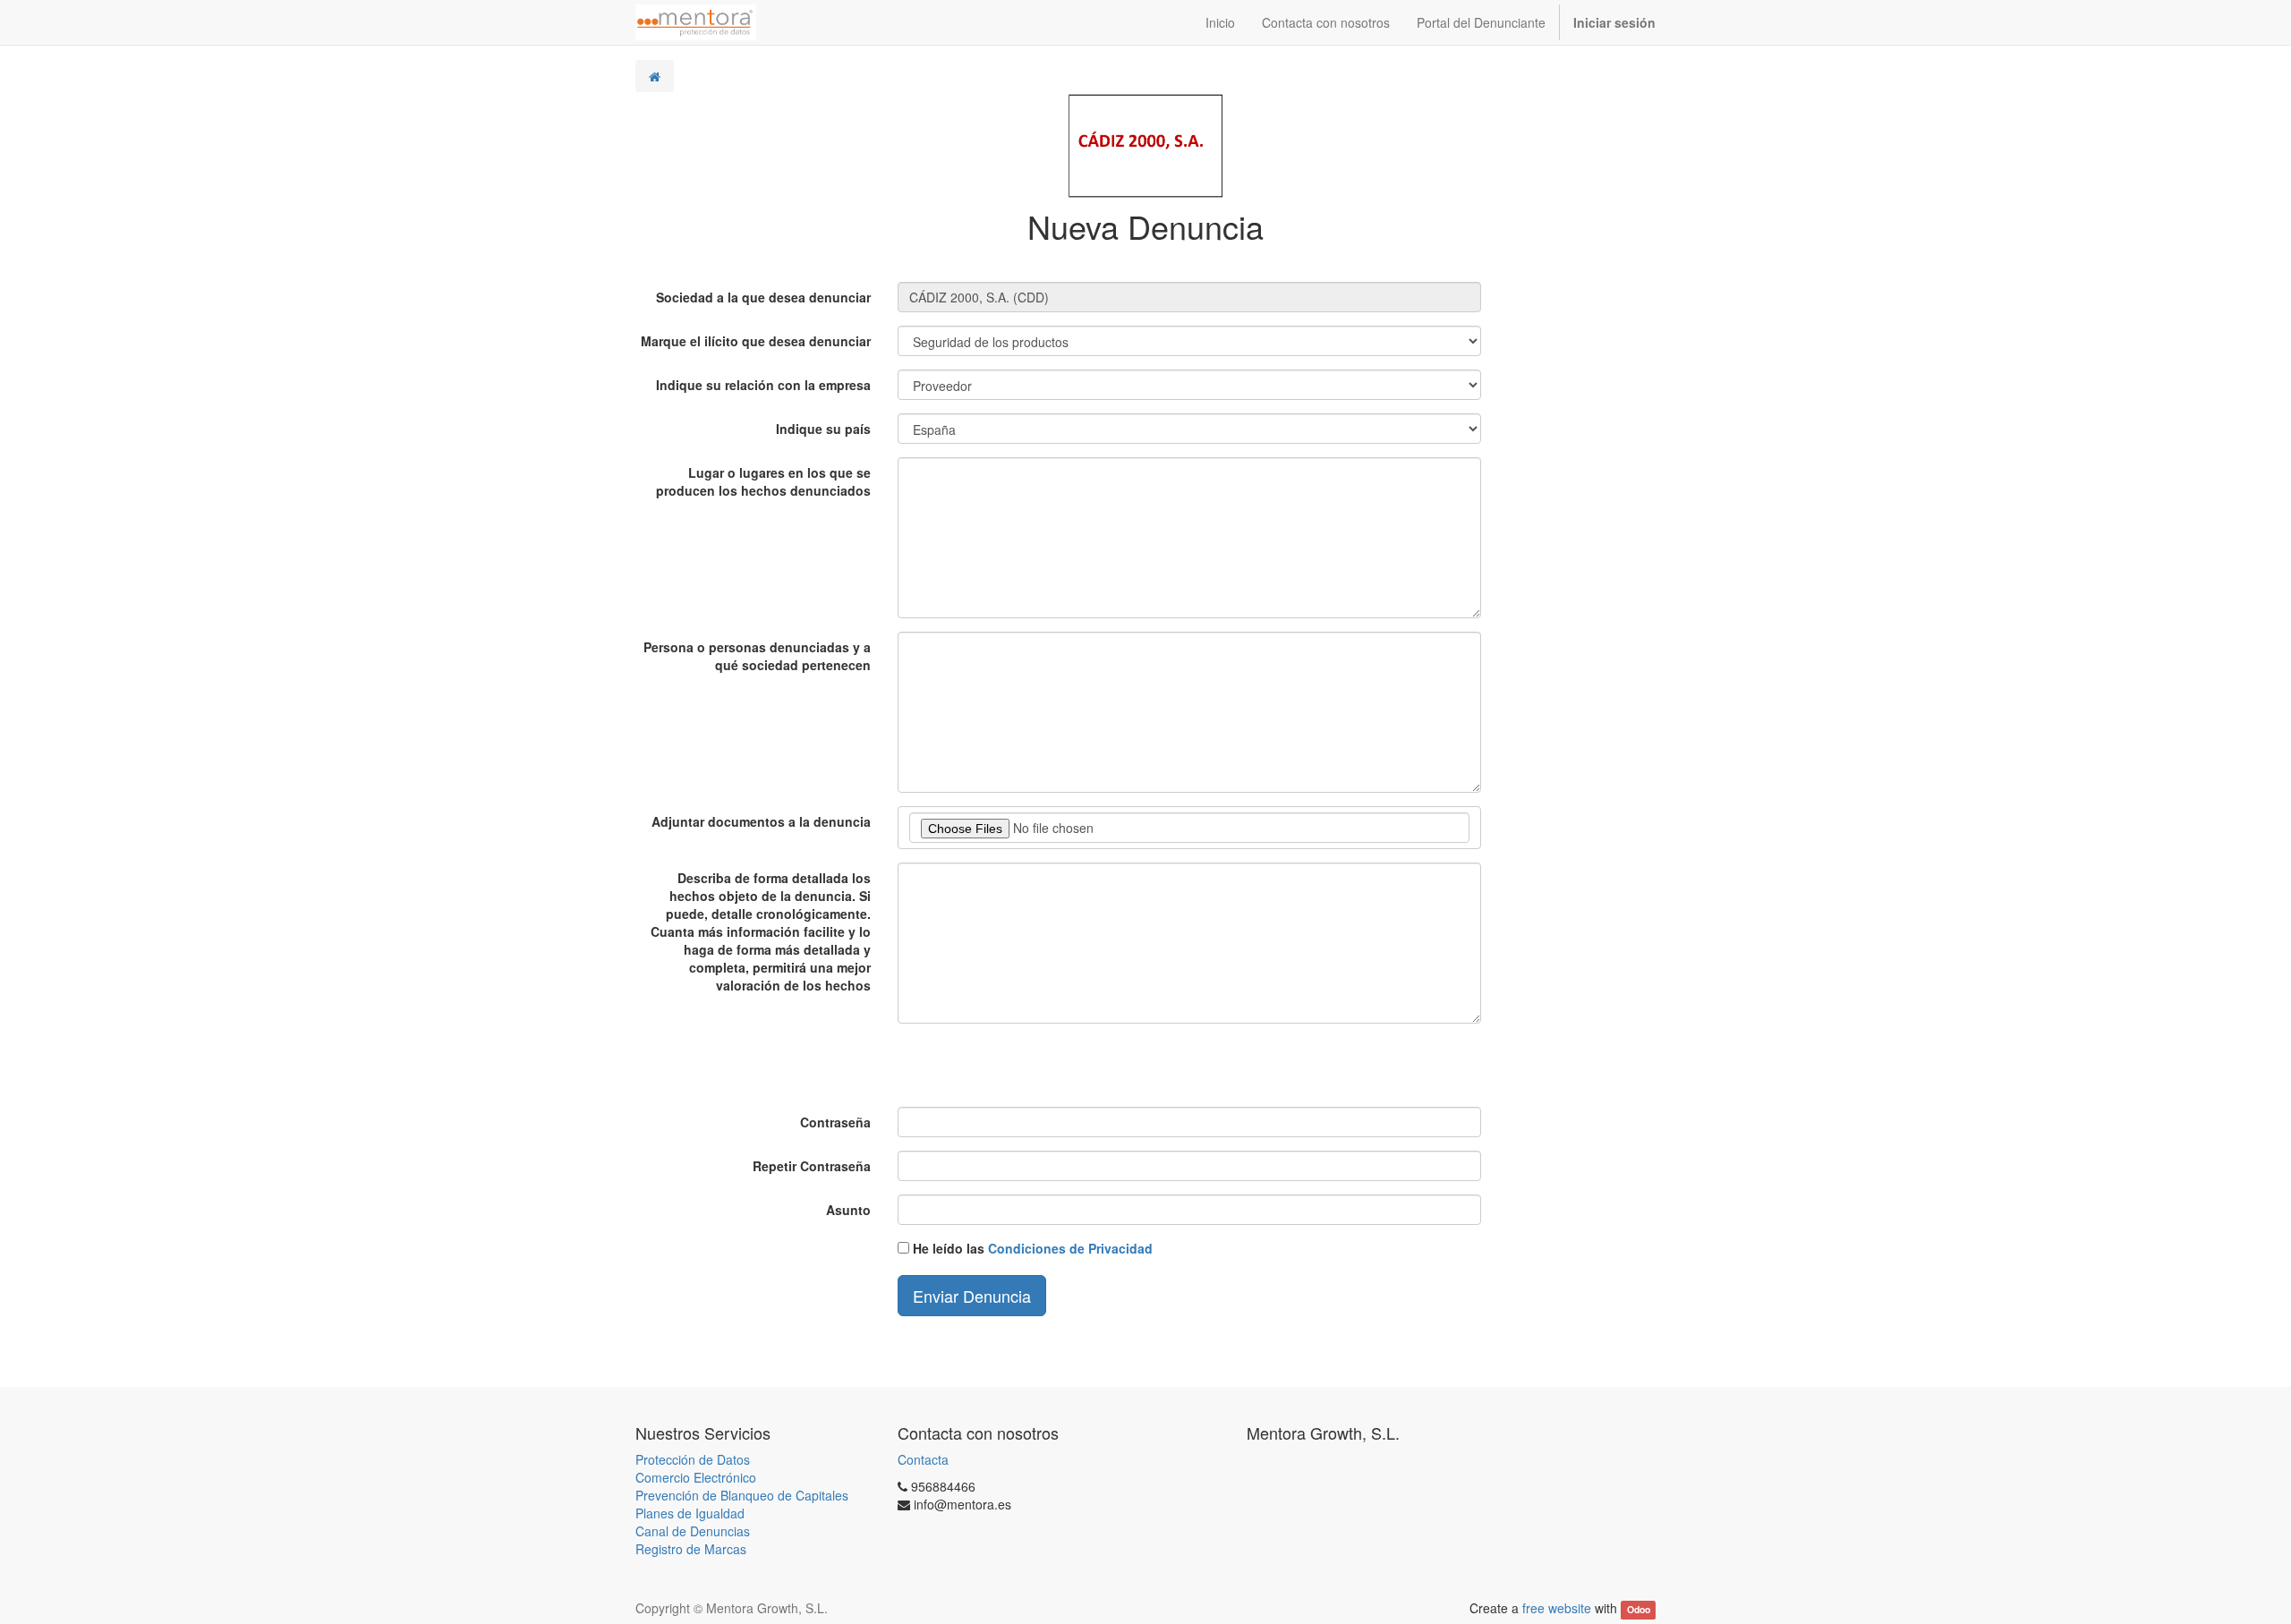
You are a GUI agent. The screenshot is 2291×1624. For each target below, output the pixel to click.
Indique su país (823, 429)
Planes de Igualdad (690, 1513)
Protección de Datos (693, 1459)
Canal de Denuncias (693, 1531)
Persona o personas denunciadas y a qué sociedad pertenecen (757, 656)
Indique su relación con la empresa (763, 385)
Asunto (848, 1210)
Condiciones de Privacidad (1070, 1248)
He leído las (1033, 1248)
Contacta (923, 1459)
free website (1557, 1608)
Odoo (1639, 1609)
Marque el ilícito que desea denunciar (756, 341)
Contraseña (835, 1122)
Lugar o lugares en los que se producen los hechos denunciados (763, 481)
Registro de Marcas (691, 1549)
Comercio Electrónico (696, 1477)
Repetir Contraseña (812, 1166)
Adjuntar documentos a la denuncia (761, 821)
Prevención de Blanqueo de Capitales (742, 1495)
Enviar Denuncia (972, 1296)
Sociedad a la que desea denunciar (763, 297)
